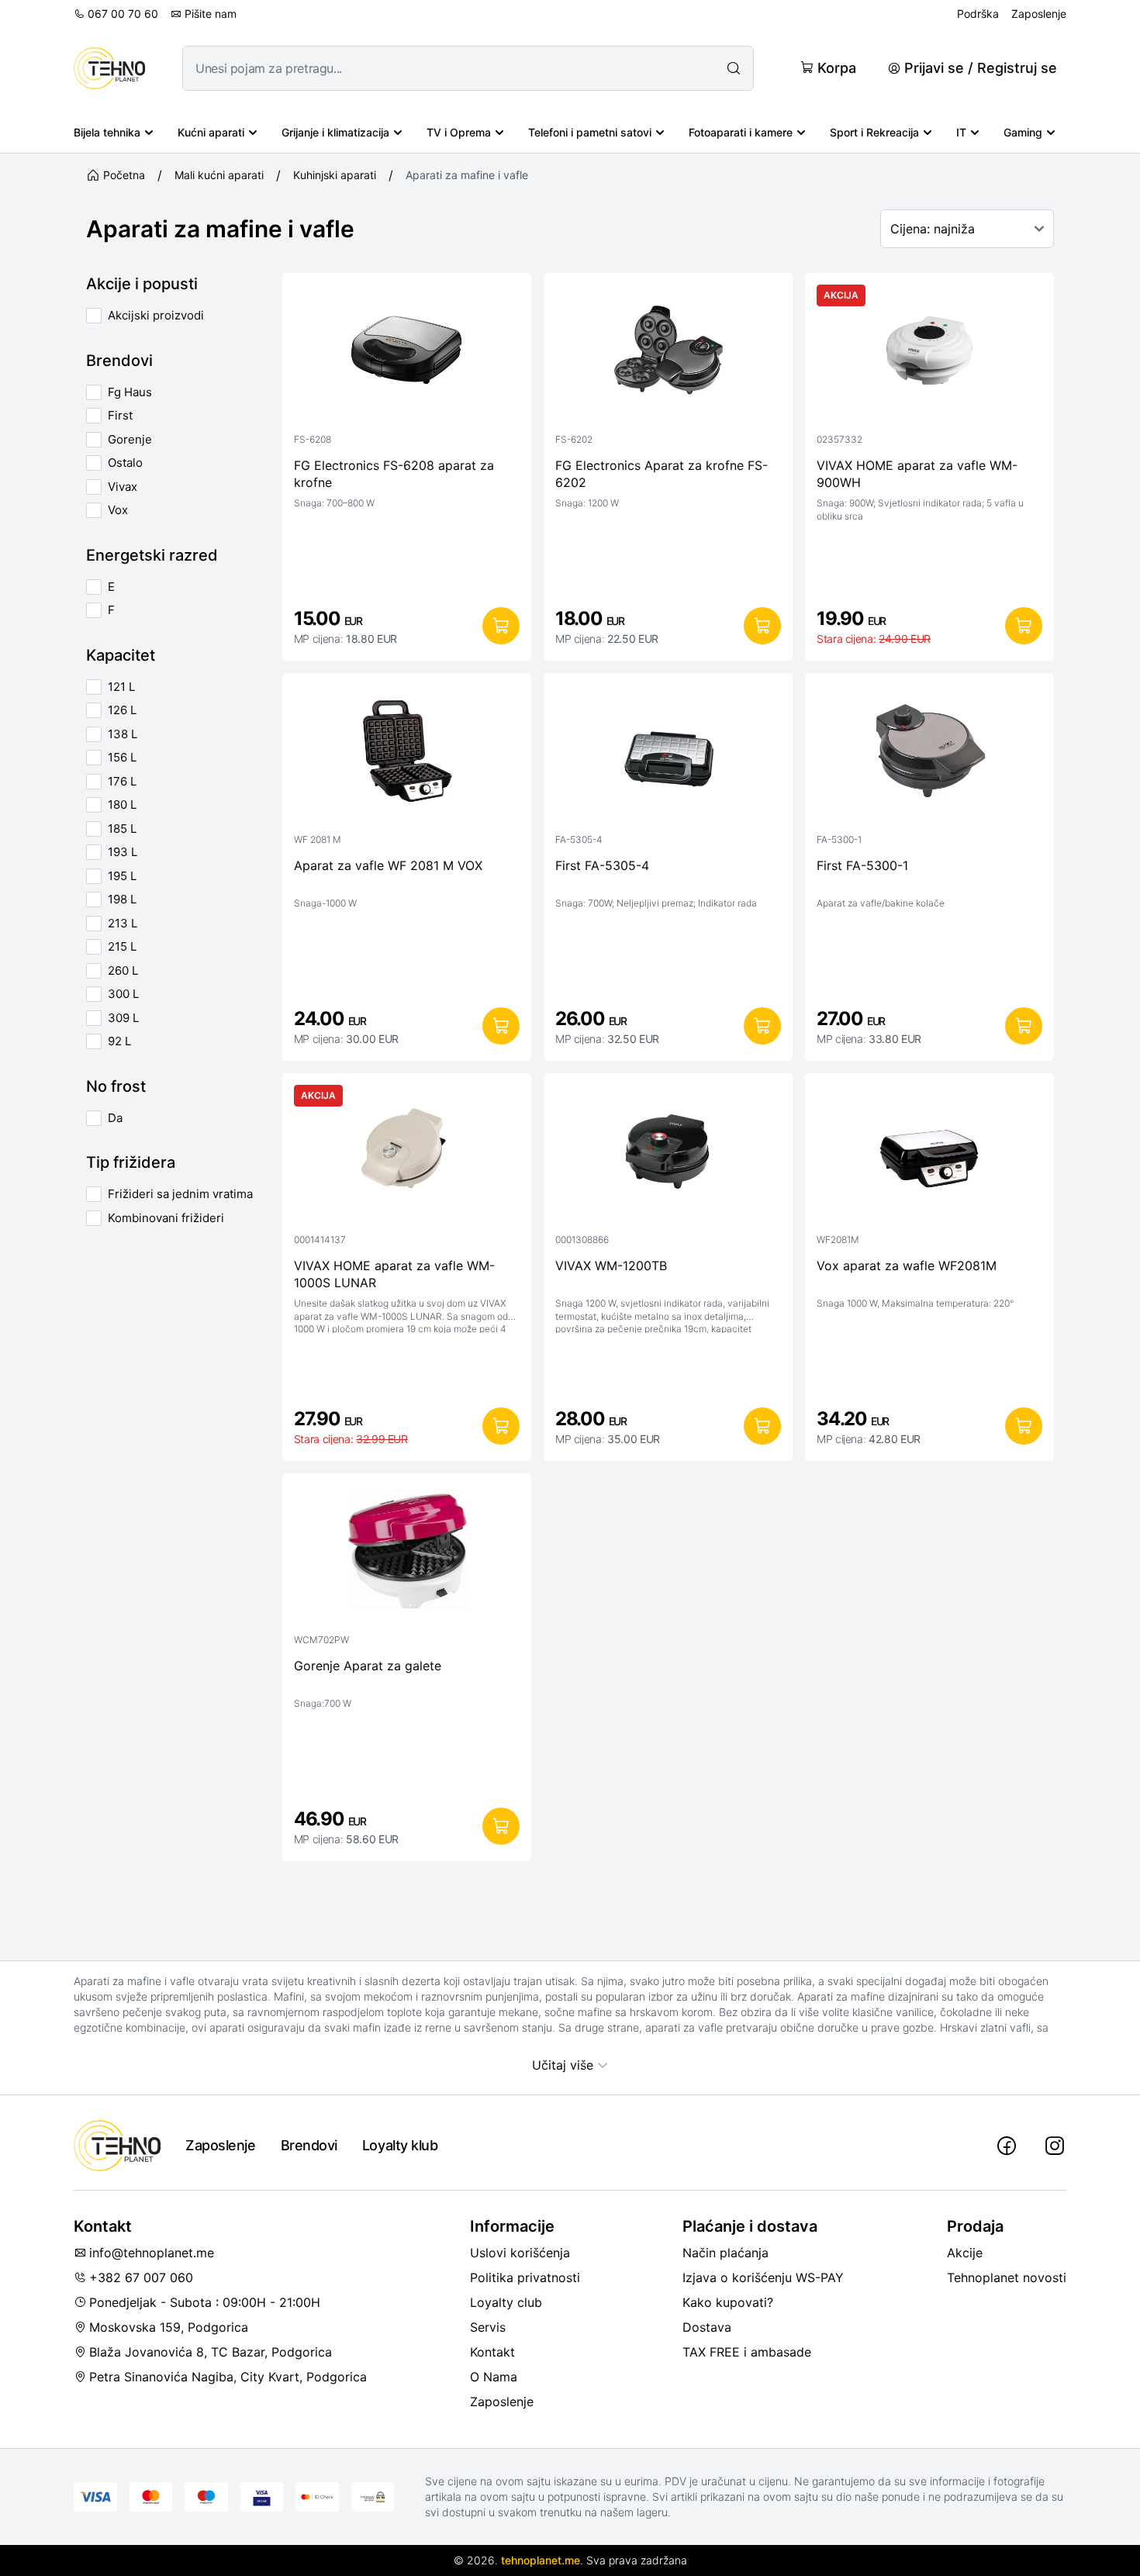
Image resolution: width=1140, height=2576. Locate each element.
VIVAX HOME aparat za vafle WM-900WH (917, 474)
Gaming (1023, 132)
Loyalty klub (400, 2145)
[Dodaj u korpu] (501, 626)
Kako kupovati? (728, 2302)
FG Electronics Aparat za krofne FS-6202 (662, 474)
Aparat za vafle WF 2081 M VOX (388, 865)
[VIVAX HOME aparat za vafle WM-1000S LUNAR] (407, 1155)
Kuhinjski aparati (335, 175)
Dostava (707, 2327)
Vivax (123, 487)
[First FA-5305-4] (668, 754)
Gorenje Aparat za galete (368, 1666)
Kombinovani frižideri (166, 1218)
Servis (488, 2327)
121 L (121, 687)
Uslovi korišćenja (520, 2253)
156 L (122, 757)
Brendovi (309, 2145)
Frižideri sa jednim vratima (180, 1194)
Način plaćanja (725, 2253)
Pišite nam (211, 14)
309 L (123, 1018)
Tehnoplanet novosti (1007, 2277)
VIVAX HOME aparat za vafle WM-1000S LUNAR (394, 1274)
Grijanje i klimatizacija (335, 132)
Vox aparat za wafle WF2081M (907, 1266)
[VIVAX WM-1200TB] (668, 1155)
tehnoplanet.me (541, 2560)
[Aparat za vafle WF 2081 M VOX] (407, 754)
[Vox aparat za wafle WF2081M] (929, 1155)
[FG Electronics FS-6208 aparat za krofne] (407, 354)
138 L (123, 734)
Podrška (978, 14)
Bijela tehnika (107, 132)
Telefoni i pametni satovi (590, 132)
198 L (122, 899)
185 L (122, 829)
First (120, 415)
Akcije (965, 2253)
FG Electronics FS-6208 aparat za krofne (394, 474)
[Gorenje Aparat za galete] (407, 1555)
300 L (123, 994)
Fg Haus (130, 392)
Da (115, 1118)
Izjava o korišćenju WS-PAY (763, 2277)
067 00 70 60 (123, 14)
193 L (123, 852)
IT (961, 132)
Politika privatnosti (525, 2277)
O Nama (494, 2377)
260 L (123, 970)
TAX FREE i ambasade (747, 2352)
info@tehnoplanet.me (152, 2253)
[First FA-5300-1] (929, 754)
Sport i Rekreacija (874, 132)
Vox (118, 510)
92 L (119, 1041)
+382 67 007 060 (141, 2277)
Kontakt (492, 2352)
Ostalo (125, 463)
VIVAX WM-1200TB (611, 1266)
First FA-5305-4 (602, 865)
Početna (124, 175)
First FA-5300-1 (862, 865)
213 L (123, 923)
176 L (122, 781)
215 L (122, 946)
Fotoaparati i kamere (741, 132)
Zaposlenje (1039, 14)
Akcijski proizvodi (156, 315)
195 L (122, 876)
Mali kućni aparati (219, 175)
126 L (122, 710)
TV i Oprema (459, 132)
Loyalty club (506, 2302)
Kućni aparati (211, 132)
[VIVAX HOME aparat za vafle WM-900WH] (929, 354)
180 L (122, 805)
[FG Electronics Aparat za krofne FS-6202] (668, 354)
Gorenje (130, 439)
